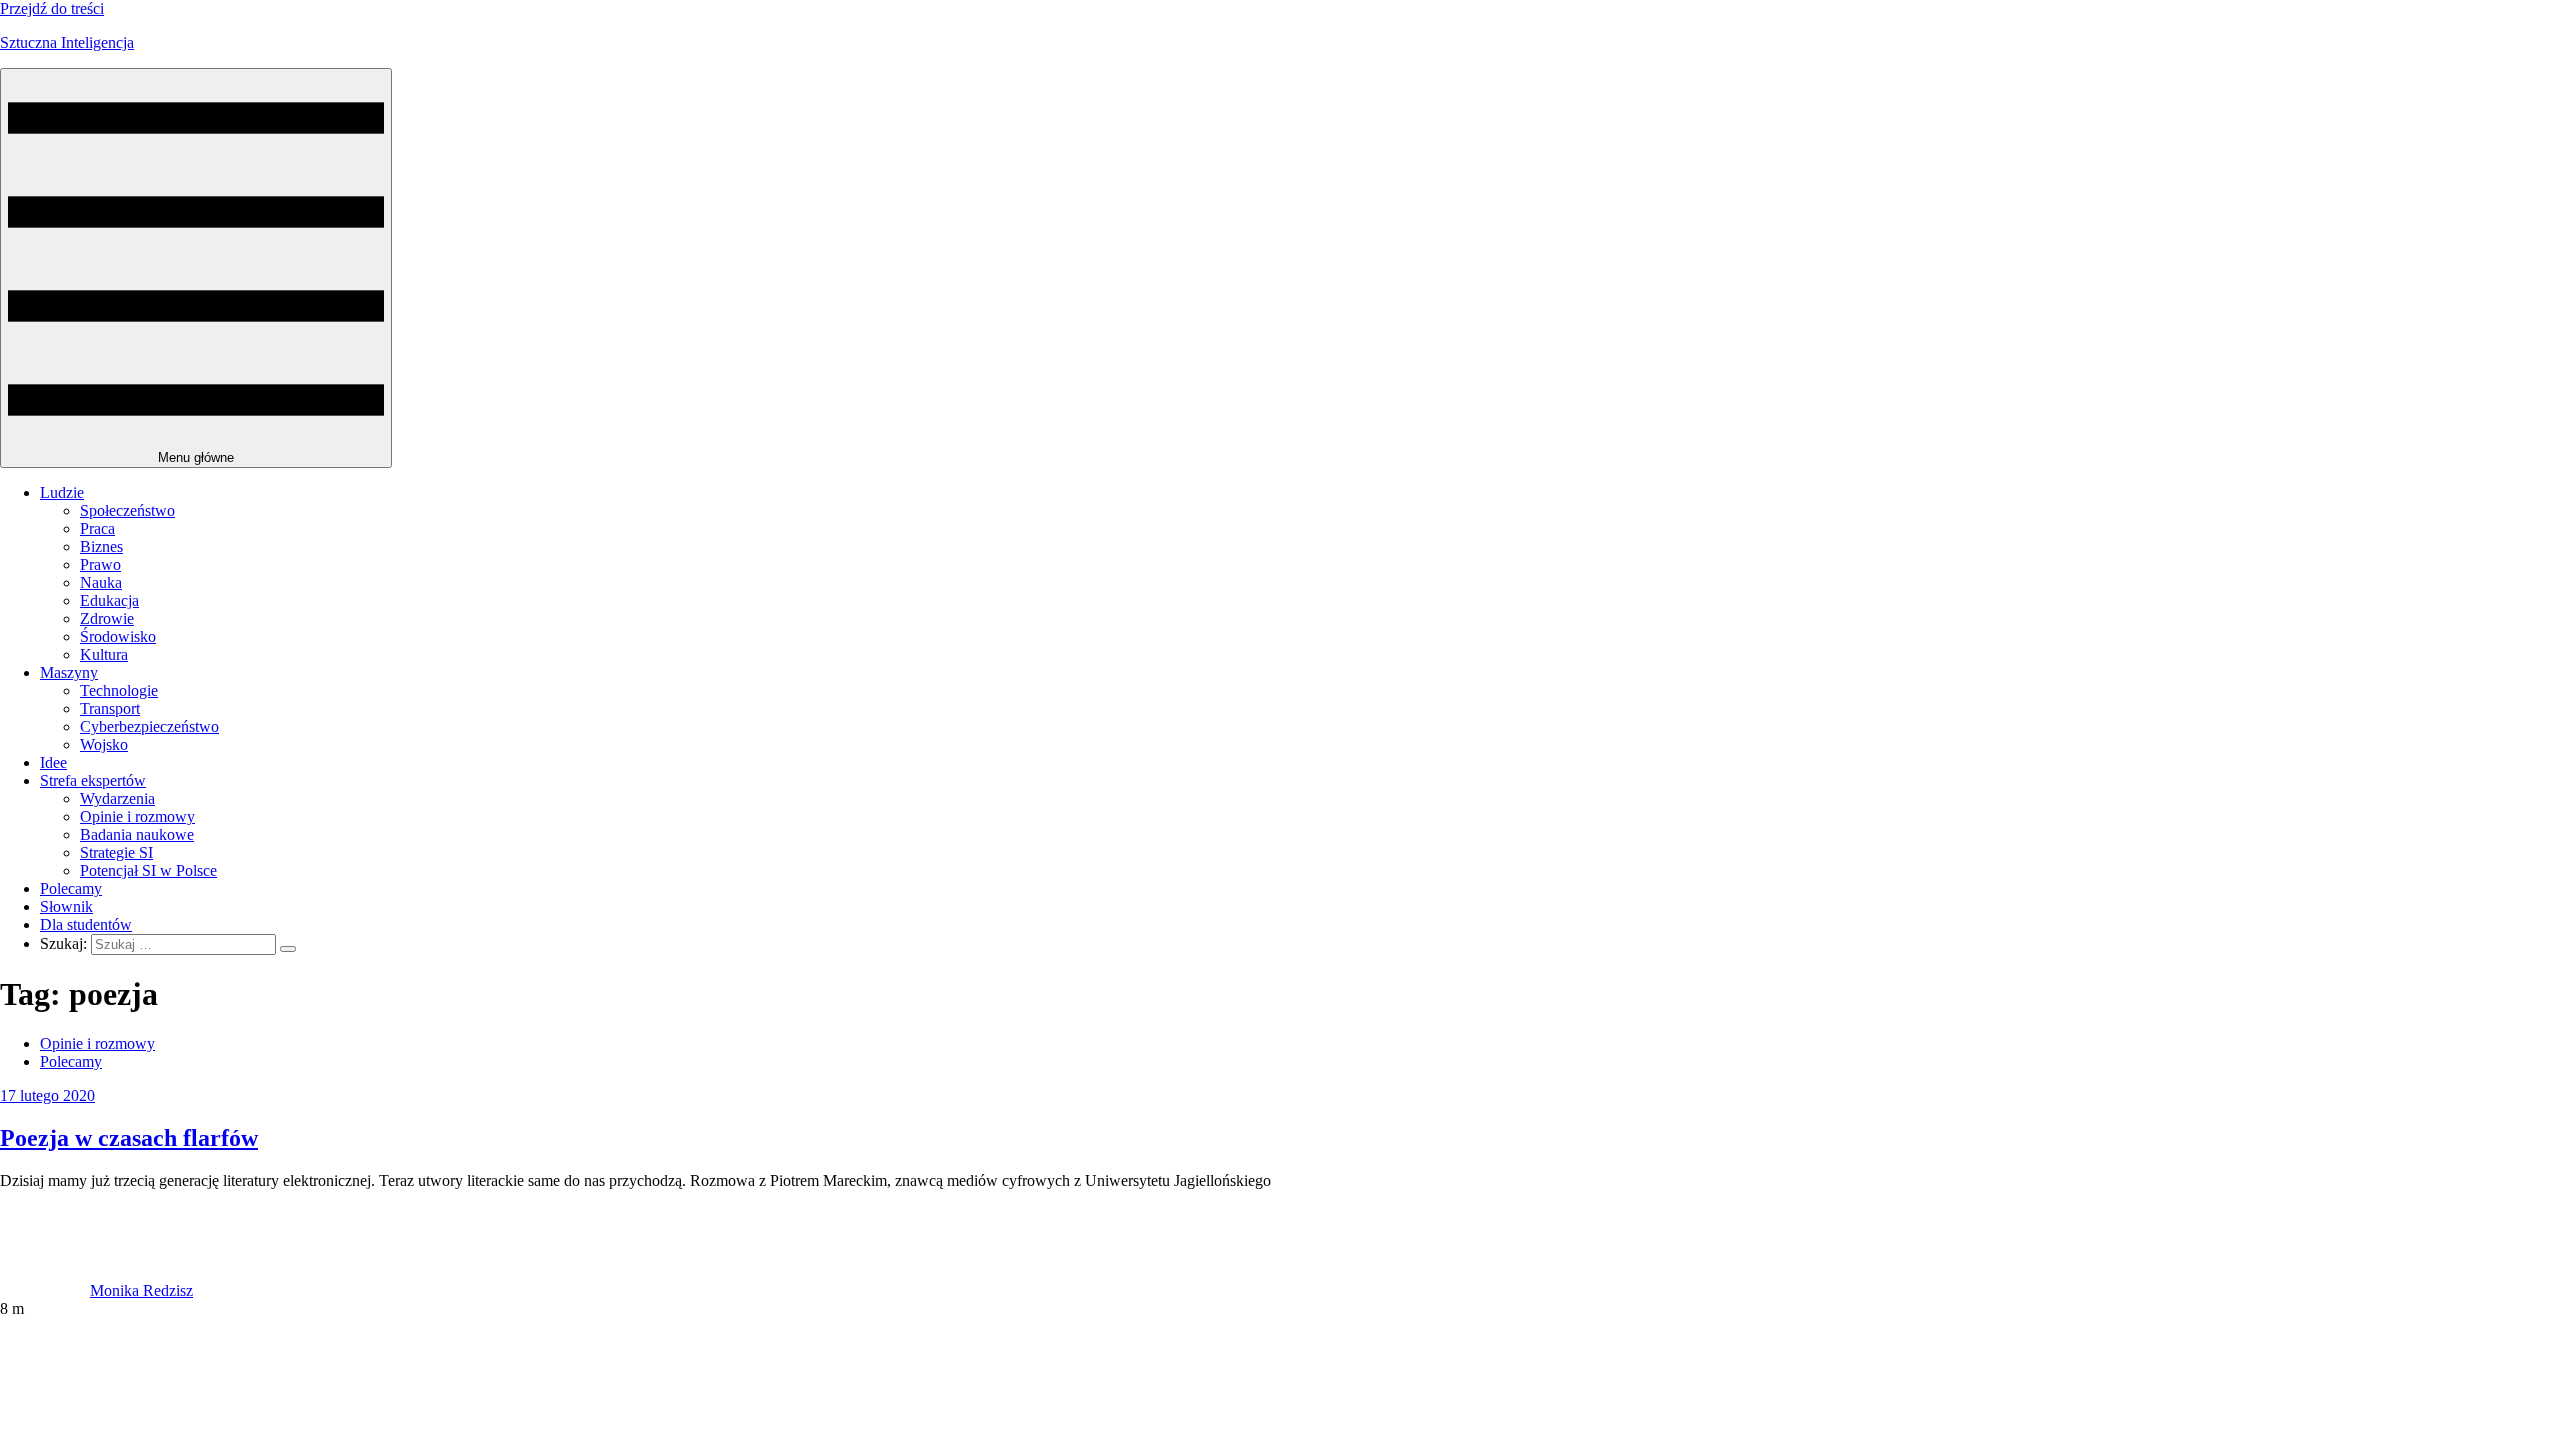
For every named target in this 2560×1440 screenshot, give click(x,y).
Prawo (100, 564)
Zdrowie (107, 618)
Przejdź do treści (52, 8)
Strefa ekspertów (93, 780)
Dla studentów (86, 924)
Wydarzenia (117, 798)
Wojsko (104, 744)
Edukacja (109, 600)
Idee (53, 762)
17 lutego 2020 (47, 1095)
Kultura (104, 654)
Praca (97, 528)
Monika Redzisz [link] (141, 1290)
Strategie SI (116, 852)
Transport (110, 708)
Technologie (119, 690)
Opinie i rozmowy (137, 816)
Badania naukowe (137, 834)
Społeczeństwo (127, 510)
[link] (45, 1290)
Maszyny (69, 672)
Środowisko (118, 636)
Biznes (101, 546)
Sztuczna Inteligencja (67, 42)
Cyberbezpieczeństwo (149, 726)
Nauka (101, 582)
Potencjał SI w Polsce (148, 870)
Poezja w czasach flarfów (129, 1138)
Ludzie (62, 492)
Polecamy (71, 888)
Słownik (66, 906)
